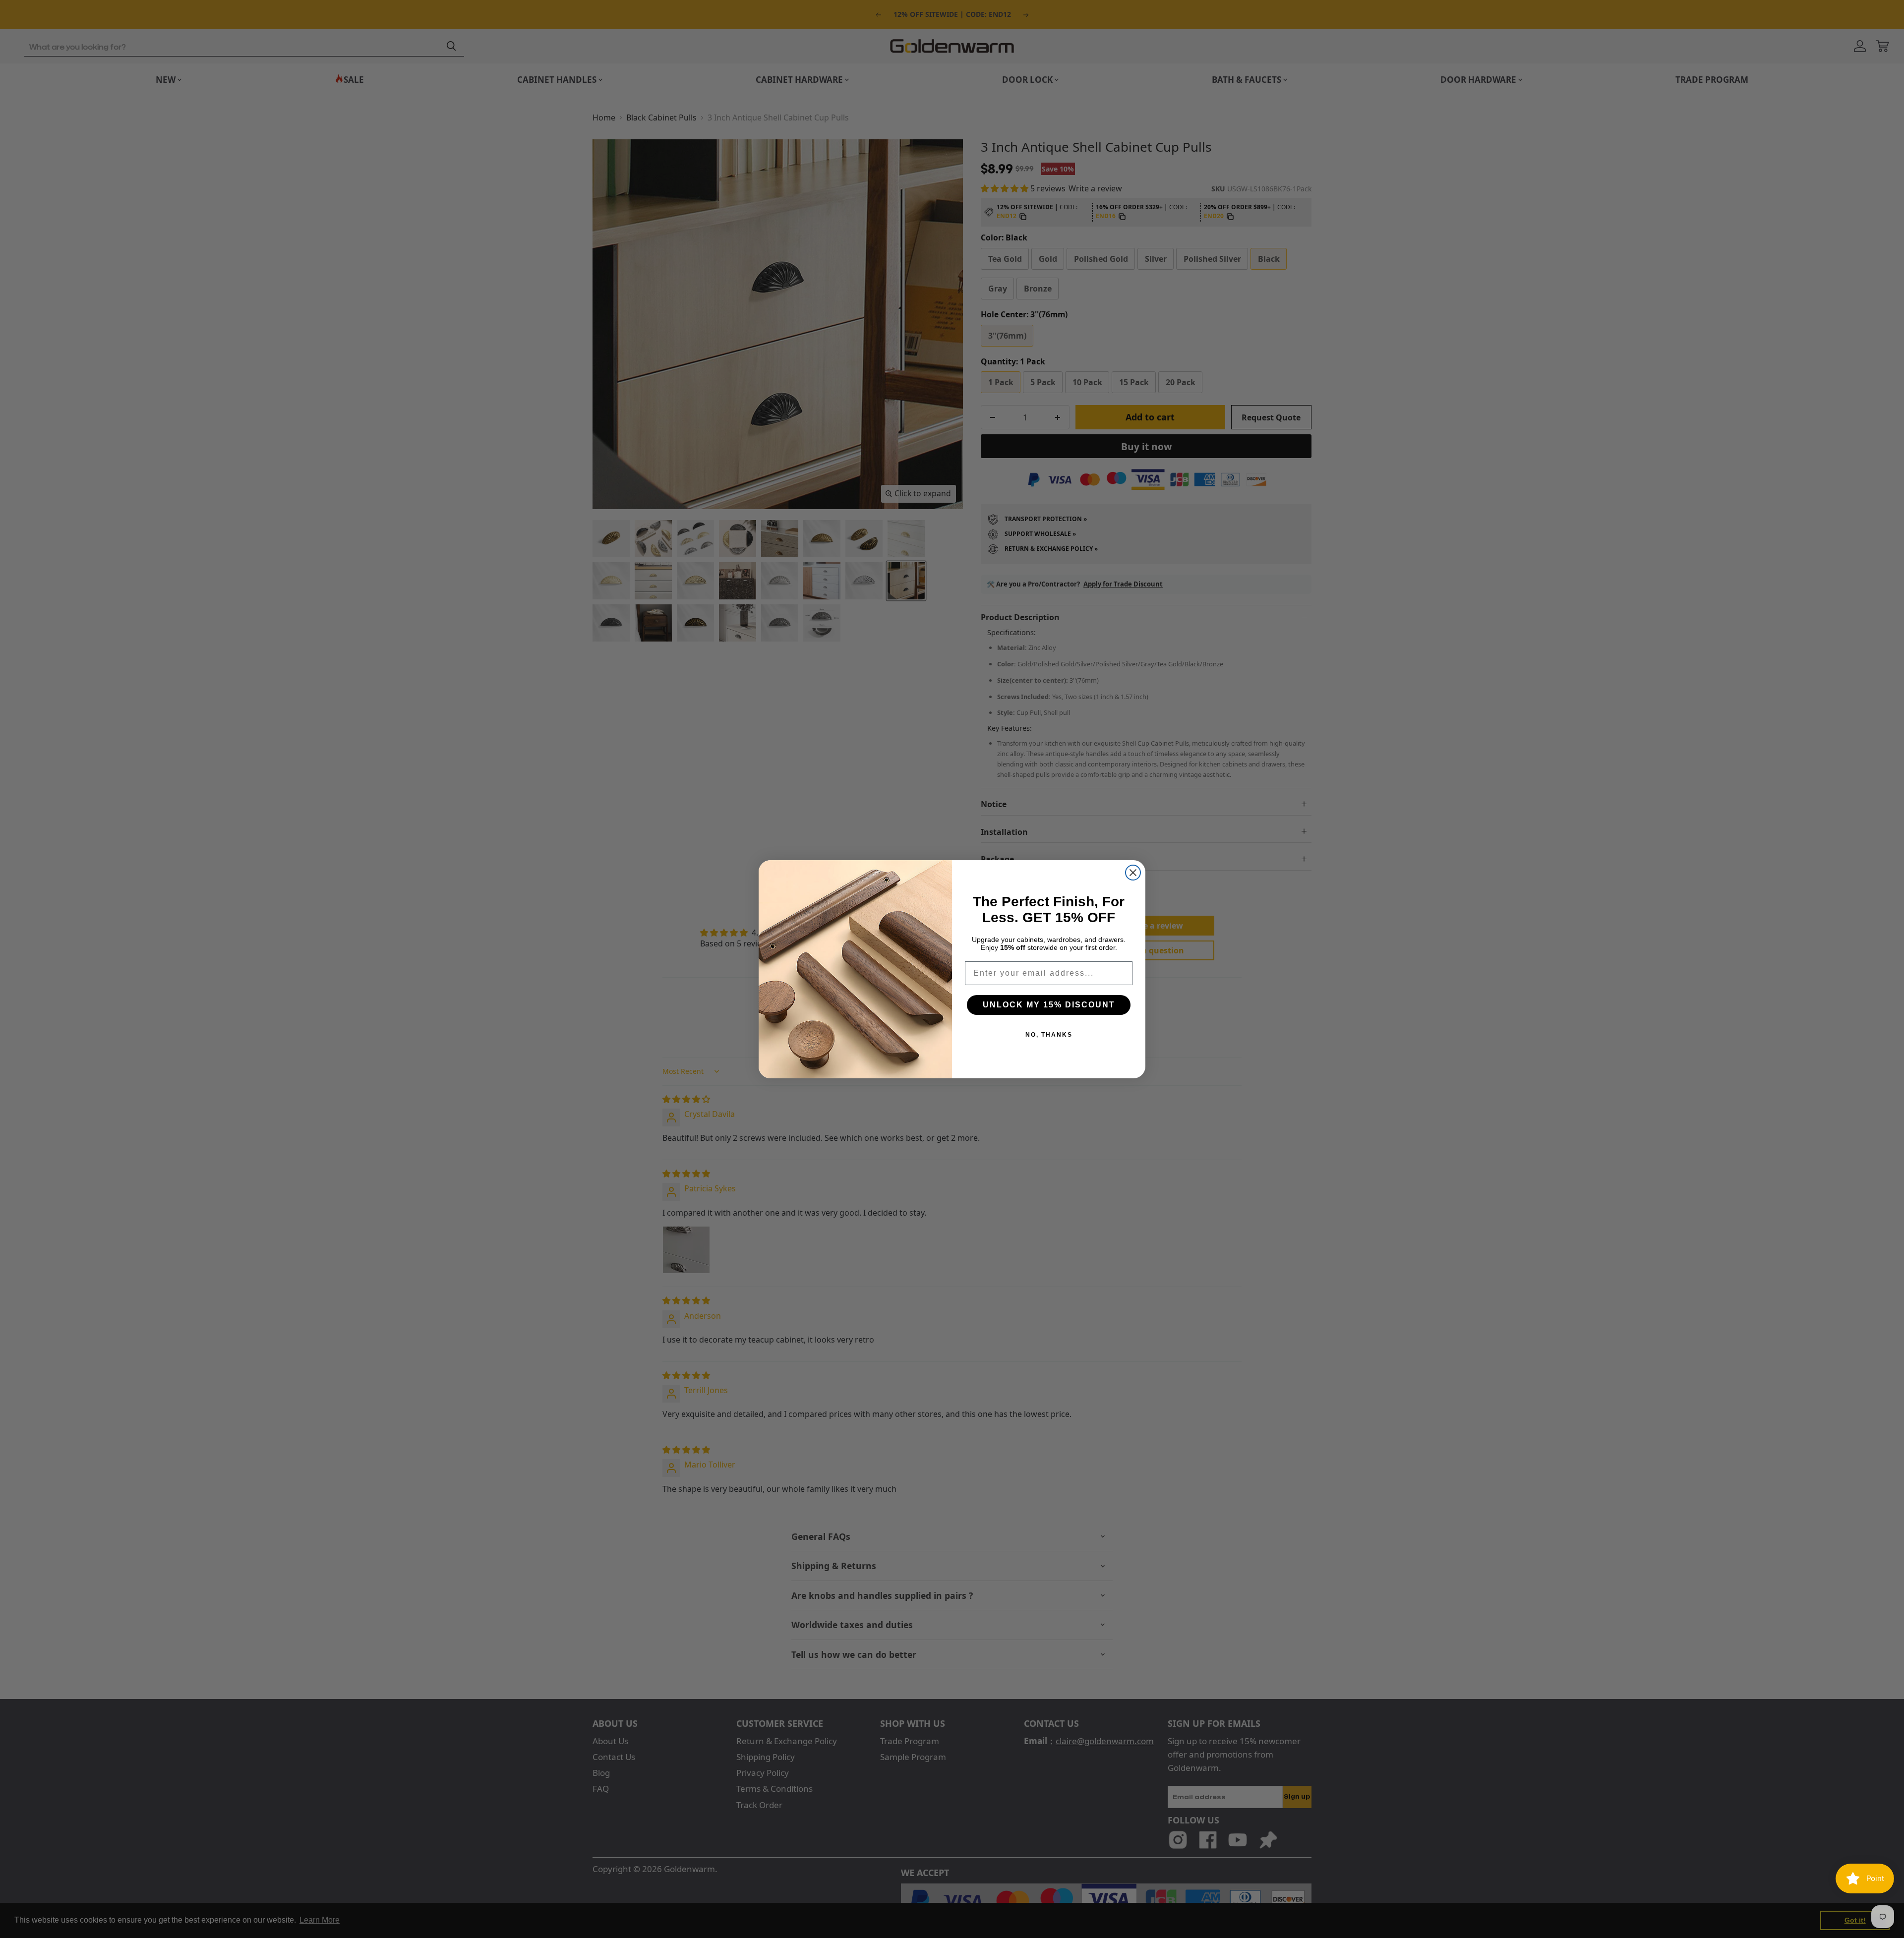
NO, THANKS (1049, 1035)
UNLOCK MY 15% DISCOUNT (1049, 1005)
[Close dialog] (1133, 873)
